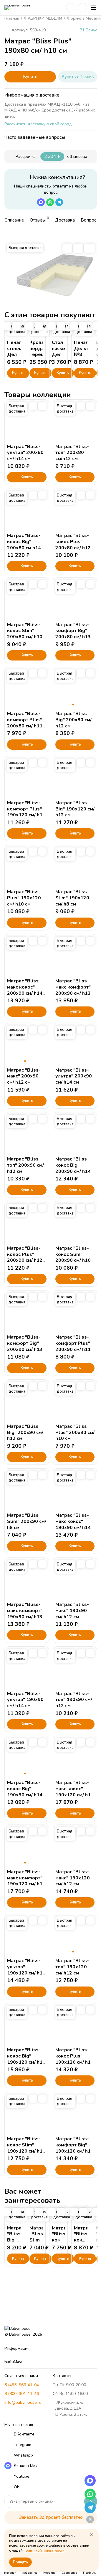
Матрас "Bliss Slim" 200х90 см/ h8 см (27, 1521)
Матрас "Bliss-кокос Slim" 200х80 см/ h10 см (25, 634)
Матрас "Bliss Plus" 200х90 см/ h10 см (75, 1433)
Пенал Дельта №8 (83, 349)
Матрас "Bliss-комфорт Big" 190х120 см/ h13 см (74, 2148)
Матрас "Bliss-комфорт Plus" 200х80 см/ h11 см (25, 723)
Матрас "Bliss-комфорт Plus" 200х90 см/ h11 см (73, 1346)
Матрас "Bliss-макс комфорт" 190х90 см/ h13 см (25, 1614)
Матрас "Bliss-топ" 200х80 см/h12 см (72, 453)
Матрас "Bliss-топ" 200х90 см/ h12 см (25, 1165)
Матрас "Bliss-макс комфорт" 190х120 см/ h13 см (26, 1881)
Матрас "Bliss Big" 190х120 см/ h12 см (75, 809)
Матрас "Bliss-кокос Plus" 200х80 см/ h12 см (73, 545)
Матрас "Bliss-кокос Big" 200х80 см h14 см (24, 545)
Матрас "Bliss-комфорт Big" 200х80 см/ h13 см (73, 634)
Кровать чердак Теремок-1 (42, 349)
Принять (20, 2562)
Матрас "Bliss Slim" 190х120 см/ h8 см (72, 898)
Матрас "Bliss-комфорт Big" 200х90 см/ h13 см (25, 1346)
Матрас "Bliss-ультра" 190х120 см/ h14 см (26, 1970)
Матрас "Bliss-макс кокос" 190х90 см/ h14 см (73, 1524)
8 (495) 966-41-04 (22, 2385)
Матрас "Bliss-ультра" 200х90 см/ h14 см (74, 1076)
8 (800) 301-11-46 (22, 2394)
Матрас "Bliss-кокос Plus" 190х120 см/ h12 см (74, 2059)
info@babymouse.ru (23, 2402)
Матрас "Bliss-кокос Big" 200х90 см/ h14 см (73, 1168)
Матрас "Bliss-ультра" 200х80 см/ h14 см (25, 453)
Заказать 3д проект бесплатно (51, 2517)
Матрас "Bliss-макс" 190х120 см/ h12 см (73, 1878)
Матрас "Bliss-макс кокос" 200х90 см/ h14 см (25, 990)
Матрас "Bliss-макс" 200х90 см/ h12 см (24, 1076)
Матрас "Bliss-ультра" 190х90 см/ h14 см (25, 1700)
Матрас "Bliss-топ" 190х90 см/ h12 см (74, 1700)
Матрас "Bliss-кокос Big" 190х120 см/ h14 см (26, 2059)
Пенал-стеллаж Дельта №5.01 (17, 352)
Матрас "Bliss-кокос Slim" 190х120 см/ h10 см (26, 2148)
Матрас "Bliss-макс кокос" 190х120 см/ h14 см (74, 1792)
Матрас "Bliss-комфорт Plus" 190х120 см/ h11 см (26, 812)
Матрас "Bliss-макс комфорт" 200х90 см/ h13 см (73, 990)
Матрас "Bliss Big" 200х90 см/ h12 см (25, 1433)
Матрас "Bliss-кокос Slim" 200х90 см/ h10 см (73, 1257)
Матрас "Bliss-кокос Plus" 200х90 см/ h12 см (25, 1257)
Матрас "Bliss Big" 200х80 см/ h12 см (73, 720)
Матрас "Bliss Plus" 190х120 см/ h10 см (24, 898)
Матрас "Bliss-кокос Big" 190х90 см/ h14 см (25, 1792)
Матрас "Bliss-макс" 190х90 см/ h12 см (72, 1611)
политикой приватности (44, 2550)
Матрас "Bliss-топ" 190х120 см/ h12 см (72, 1967)
